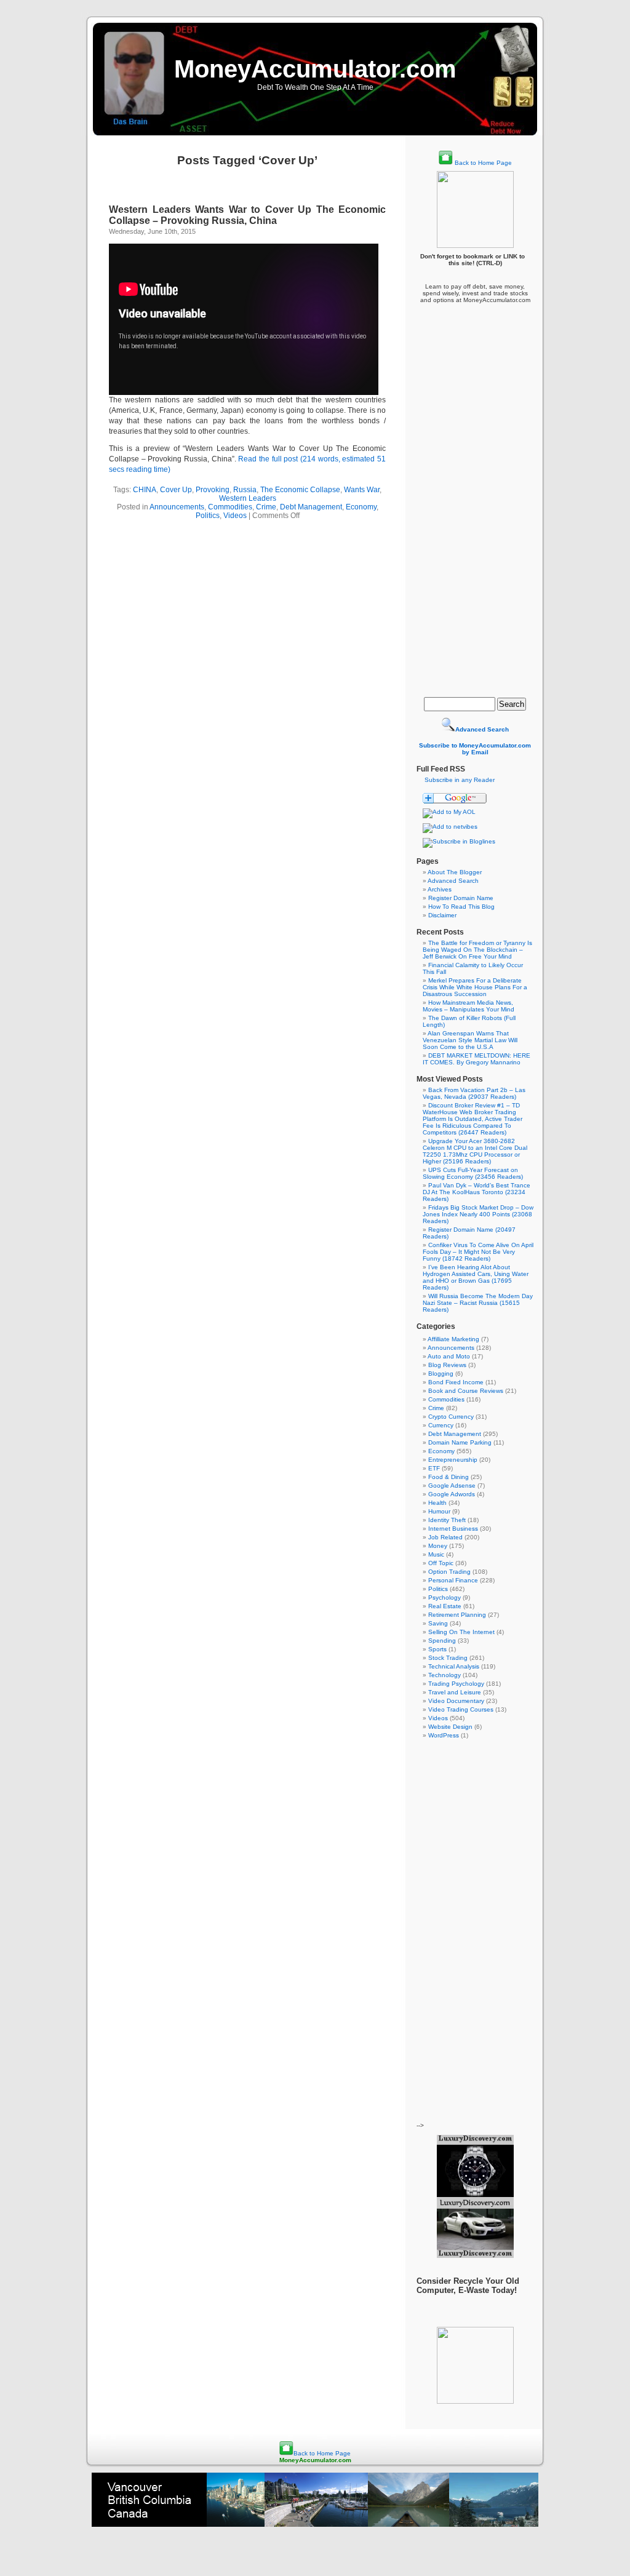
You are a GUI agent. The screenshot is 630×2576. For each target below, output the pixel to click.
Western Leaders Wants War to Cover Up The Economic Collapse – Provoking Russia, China (247, 215)
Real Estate (445, 1606)
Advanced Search (453, 881)
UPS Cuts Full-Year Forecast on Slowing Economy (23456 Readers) (473, 1173)
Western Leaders (248, 498)
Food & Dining (449, 1477)
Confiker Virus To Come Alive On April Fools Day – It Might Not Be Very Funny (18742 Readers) (478, 1252)
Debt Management (311, 507)
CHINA (145, 490)
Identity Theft (447, 1520)
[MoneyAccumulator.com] (459, 841)
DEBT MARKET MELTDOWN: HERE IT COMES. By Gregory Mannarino (476, 1059)
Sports (437, 1649)
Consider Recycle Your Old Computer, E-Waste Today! (468, 2286)
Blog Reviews (447, 1365)
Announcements (177, 507)
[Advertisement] (475, 493)
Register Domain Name (461, 898)
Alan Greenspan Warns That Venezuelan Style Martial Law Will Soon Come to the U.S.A (470, 1040)
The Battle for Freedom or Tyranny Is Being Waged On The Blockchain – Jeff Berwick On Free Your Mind (477, 950)
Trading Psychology (456, 1684)
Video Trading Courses (461, 1709)
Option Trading (449, 1572)
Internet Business (453, 1529)
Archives (440, 889)
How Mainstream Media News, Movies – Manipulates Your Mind (469, 1006)
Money (438, 1546)
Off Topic (441, 1563)
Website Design (450, 1727)
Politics (208, 516)
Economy (361, 507)
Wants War (362, 490)
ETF (434, 1468)
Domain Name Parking (460, 1442)
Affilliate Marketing (453, 1339)
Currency (441, 1425)
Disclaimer (442, 915)
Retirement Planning (457, 1615)
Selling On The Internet (461, 1632)
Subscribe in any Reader (460, 780)
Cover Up (176, 490)
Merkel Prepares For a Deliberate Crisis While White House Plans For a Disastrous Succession (475, 987)
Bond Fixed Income (456, 1382)
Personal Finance (453, 1580)
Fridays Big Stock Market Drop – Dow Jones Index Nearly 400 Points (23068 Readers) (478, 1214)
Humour (439, 1511)
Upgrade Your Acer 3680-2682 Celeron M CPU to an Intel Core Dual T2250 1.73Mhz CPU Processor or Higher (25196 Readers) (475, 1151)
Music (436, 1554)
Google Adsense (452, 1485)
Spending (442, 1641)
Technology (445, 1675)
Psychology (445, 1597)
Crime (266, 507)
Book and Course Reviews (466, 1391)
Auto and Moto (449, 1356)
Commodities (230, 507)
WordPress (444, 1735)
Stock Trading (448, 1658)
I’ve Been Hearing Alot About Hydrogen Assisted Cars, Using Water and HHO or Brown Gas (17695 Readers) (476, 1277)
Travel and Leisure (455, 1692)
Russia (245, 490)
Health (437, 1503)
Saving (438, 1623)
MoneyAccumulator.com (315, 69)
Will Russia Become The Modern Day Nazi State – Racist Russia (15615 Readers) (478, 1303)
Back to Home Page (483, 163)
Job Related (445, 1537)
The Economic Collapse (300, 490)
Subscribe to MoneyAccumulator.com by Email (475, 749)
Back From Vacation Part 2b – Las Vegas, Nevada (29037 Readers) (474, 1093)
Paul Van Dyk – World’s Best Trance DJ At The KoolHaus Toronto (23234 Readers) (476, 1192)
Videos (235, 516)
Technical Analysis (454, 1666)
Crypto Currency (451, 1417)
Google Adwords (452, 1494)
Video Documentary (456, 1701)
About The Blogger (455, 872)
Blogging (441, 1374)
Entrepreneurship (453, 1460)
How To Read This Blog (461, 907)
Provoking (213, 490)
